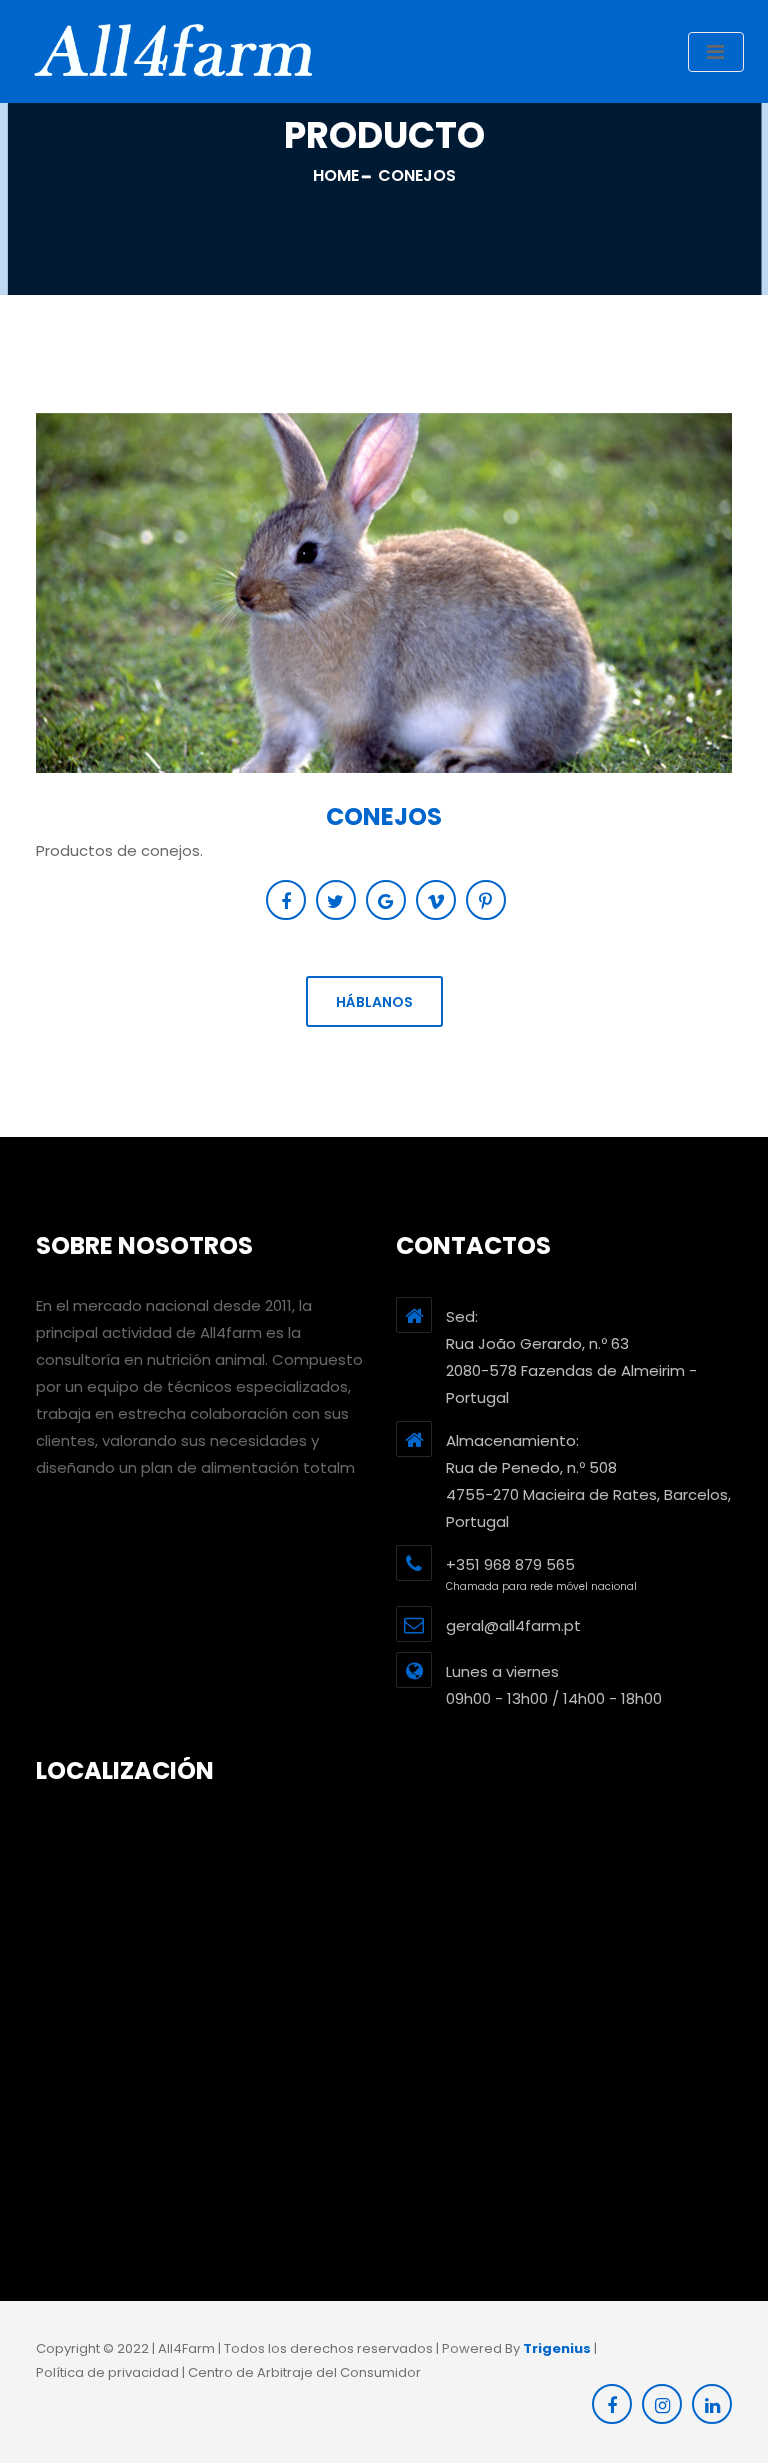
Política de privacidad (107, 2372)
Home (336, 175)
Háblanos (374, 1002)
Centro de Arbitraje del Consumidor (304, 2372)
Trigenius (557, 2348)
